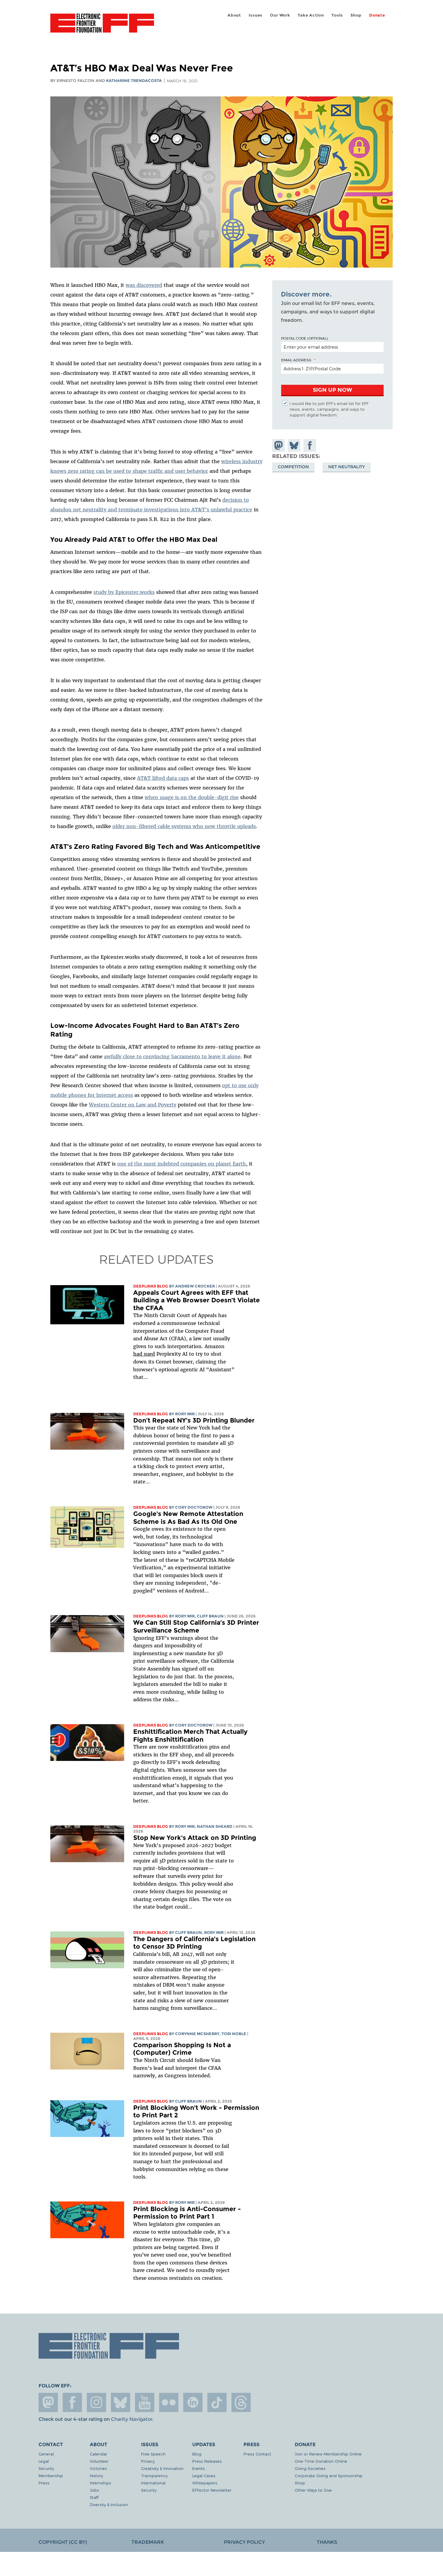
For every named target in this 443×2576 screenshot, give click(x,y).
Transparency (154, 2476)
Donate (377, 15)
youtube (145, 2402)
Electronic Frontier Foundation (102, 27)
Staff (94, 2497)
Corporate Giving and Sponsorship (329, 2476)
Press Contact (257, 2454)
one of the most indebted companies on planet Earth (182, 1164)
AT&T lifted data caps (163, 778)
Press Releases (207, 2461)
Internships (101, 2483)
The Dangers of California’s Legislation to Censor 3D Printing (194, 1943)
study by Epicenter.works (124, 592)
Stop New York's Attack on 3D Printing (195, 1838)
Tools (337, 15)
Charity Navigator (132, 2419)
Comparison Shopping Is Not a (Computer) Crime (182, 2049)
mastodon (48, 2402)
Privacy (148, 2461)
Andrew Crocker (195, 1286)
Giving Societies (310, 2468)
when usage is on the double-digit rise (192, 797)
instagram (96, 2402)
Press (44, 2483)
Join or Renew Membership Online (328, 2454)
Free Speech (153, 2454)
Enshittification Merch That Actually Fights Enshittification (190, 1735)
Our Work (280, 15)
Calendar (99, 2454)
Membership (51, 2476)
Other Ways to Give (313, 2490)
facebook (72, 2402)
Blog (197, 2454)
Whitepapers (205, 2483)
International (153, 2483)
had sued (144, 1354)
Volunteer (99, 2461)
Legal (44, 2461)
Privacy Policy (244, 2542)
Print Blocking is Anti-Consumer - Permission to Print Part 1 (187, 2213)
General (46, 2454)
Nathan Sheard (215, 1826)
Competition (293, 467)
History (96, 2476)
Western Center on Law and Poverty (133, 1105)
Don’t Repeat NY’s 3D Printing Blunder (194, 1420)
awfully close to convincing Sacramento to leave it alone (172, 1056)
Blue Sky (121, 2402)
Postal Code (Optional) (304, 338)
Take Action (311, 15)
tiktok (217, 2402)
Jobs (94, 2490)
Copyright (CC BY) (63, 2542)
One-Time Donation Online (321, 2461)
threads (241, 2402)
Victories (98, 2468)
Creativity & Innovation (162, 2468)
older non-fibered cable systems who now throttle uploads (184, 826)
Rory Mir (185, 1414)
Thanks (327, 2542)
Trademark (148, 2542)
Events (199, 2468)
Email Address (296, 360)
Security (46, 2468)
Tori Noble (234, 2034)
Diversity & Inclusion (109, 2504)
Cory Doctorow (194, 1507)
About (234, 15)
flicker (169, 2402)
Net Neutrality (347, 467)
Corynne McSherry (197, 2034)
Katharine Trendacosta (134, 81)
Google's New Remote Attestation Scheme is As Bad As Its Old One (188, 1518)
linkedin (193, 2402)
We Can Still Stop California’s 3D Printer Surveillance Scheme (196, 1626)
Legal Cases (204, 2476)
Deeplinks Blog (151, 1286)
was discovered (144, 285)
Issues (256, 15)
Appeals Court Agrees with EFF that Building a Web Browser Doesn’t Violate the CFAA (196, 1300)
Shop (356, 15)
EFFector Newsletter (212, 2490)
